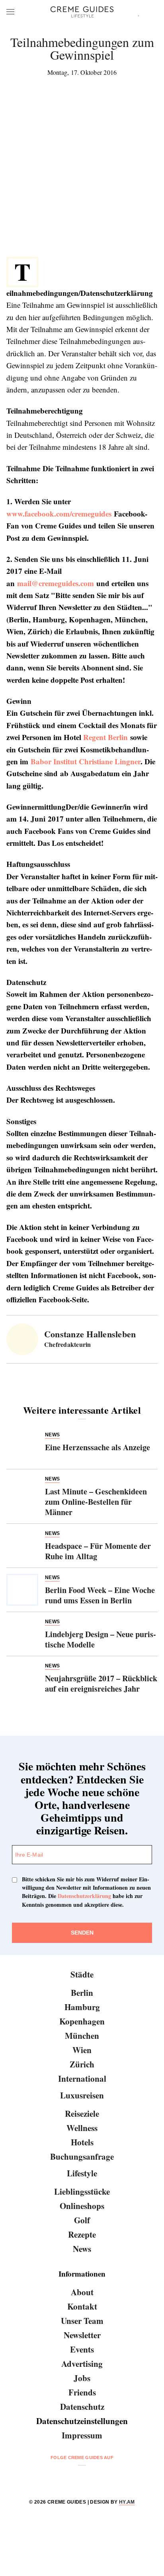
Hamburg (82, 2007)
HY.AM (127, 2502)
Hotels (82, 2142)
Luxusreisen (82, 2095)
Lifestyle (82, 2173)
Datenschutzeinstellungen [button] (82, 2421)
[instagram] (72, 2478)
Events (82, 2349)
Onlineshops (82, 2206)
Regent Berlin (105, 737)
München (82, 2036)
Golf (82, 2220)
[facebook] (52, 2478)
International (82, 2079)
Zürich (82, 2064)
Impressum (82, 2435)
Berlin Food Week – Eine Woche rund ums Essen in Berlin (100, 1595)
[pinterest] (92, 2478)
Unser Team (82, 2321)
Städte (82, 1974)
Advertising (82, 2364)
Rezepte (82, 2234)
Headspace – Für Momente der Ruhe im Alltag (98, 1551)
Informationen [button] (82, 2274)
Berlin (82, 1993)
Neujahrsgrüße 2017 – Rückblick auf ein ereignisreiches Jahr (101, 1683)
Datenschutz (82, 2407)
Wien (82, 2050)
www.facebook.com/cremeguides (59, 514)
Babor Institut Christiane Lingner (86, 761)
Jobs (82, 2378)
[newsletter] (112, 2478)
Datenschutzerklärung (84, 1896)
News (82, 2249)
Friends (82, 2392)
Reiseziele (82, 2114)
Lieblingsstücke (82, 2191)
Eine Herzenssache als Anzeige (98, 1447)
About (82, 2292)
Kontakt (82, 2306)
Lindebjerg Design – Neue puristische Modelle (101, 1639)
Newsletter (82, 2335)
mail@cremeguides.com (56, 583)
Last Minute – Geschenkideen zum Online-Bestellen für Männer (96, 1502)
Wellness (82, 2128)
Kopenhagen (82, 2021)
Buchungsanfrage (82, 2156)
